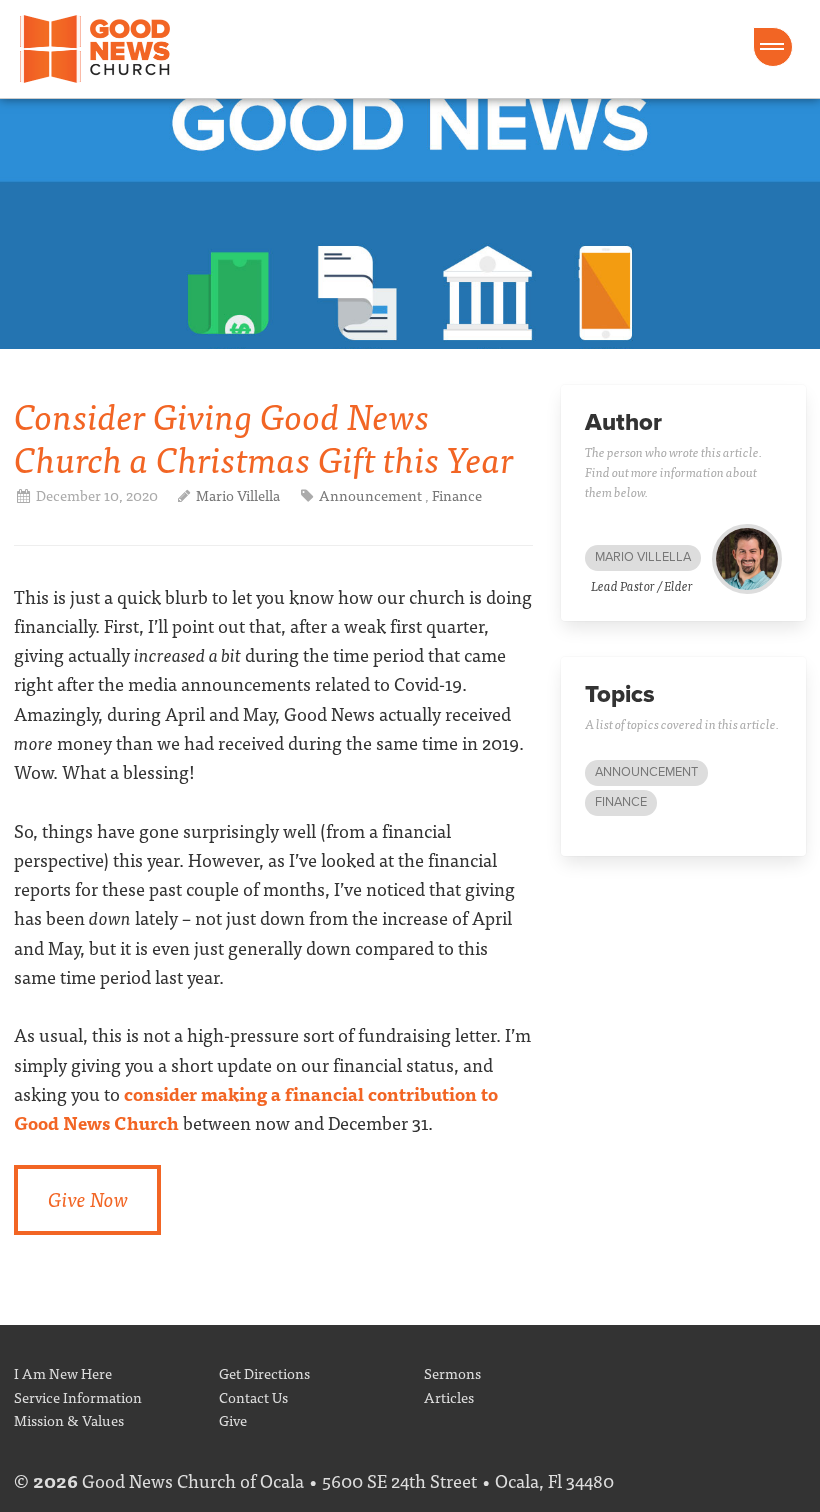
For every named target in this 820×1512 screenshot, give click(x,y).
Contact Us (253, 1396)
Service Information (78, 1396)
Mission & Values (69, 1419)
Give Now (88, 1198)
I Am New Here (63, 1372)
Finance (457, 494)
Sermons (452, 1372)
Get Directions (264, 1372)
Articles (449, 1396)
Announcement (370, 494)
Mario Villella (239, 494)
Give (233, 1419)
